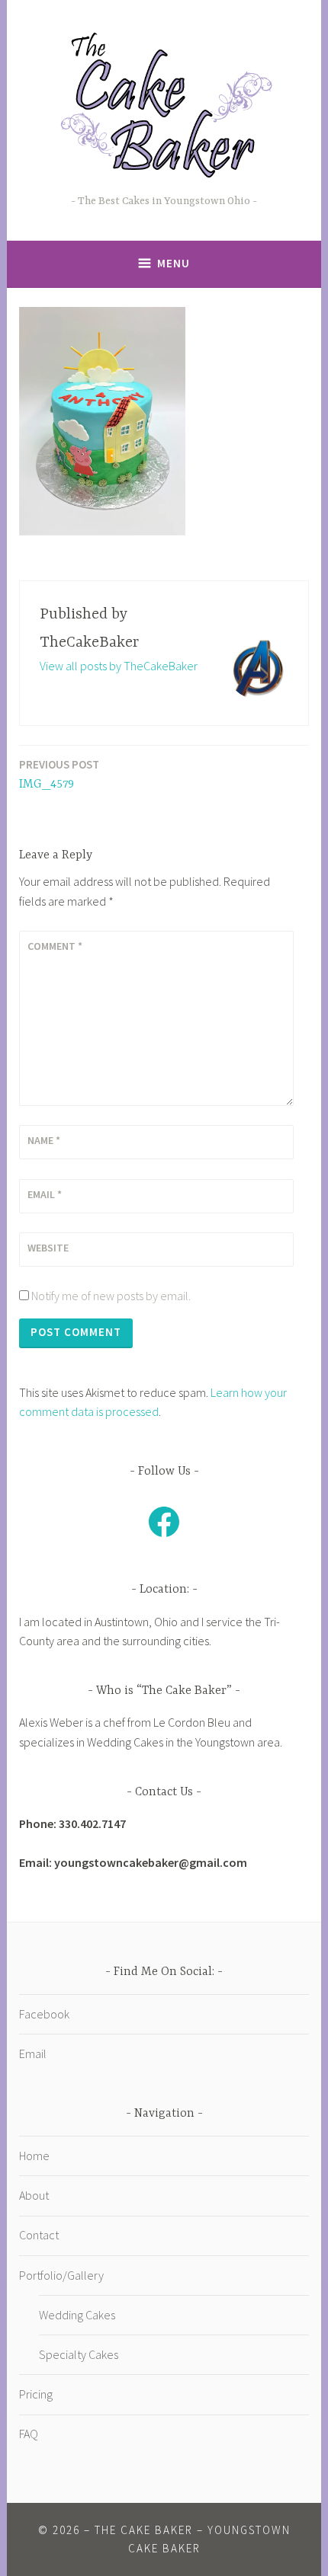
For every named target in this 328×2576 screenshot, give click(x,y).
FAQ (29, 2434)
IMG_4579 (59, 774)
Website (48, 1248)
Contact (39, 2235)
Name (44, 1140)
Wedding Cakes (77, 2315)
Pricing (36, 2394)
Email (45, 1194)
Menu (174, 263)
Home (34, 2156)
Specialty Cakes (79, 2354)
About (34, 2195)
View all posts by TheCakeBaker (119, 666)
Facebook (44, 2014)
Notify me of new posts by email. (111, 1296)
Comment (55, 946)
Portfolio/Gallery (61, 2275)
